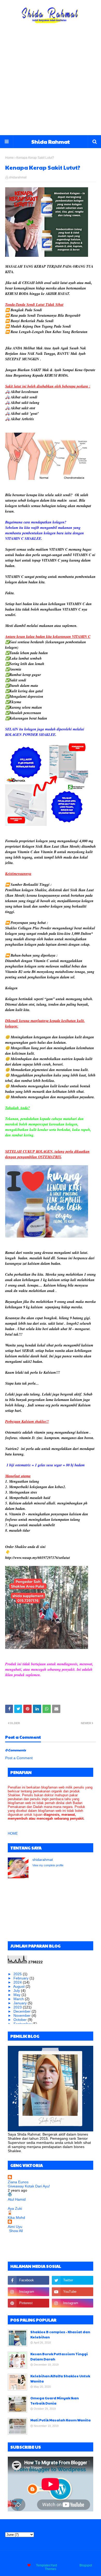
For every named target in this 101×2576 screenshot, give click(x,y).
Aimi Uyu (15, 2227)
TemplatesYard (46, 2565)
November (23, 2015)
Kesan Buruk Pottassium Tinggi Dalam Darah (59, 2357)
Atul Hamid (17, 2199)
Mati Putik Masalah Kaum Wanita (60, 2420)
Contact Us (55, 2558)
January (21, 2003)
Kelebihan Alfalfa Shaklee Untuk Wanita (60, 2379)
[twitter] (73, 2280)
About (38, 2558)
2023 (18, 2007)
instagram (75, 2558)
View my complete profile (48, 1865)
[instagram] (28, 2292)
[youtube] (73, 2292)
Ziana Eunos (18, 2182)
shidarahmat (18, 177)
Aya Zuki (15, 2208)
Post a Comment (19, 1758)
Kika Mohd (16, 2218)
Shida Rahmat (51, 142)
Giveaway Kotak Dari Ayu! (29, 2186)
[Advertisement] (51, 82)
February (21, 1978)
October (21, 2020)
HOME (13, 1833)
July (17, 1991)
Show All (16, 2231)
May (17, 1995)
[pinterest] (28, 2303)
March (19, 1999)
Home (9, 158)
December (23, 2011)
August (19, 1986)
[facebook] (28, 2280)
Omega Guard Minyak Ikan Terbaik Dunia (55, 2401)
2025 (18, 1974)
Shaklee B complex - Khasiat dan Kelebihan (60, 2335)
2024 (18, 1982)
